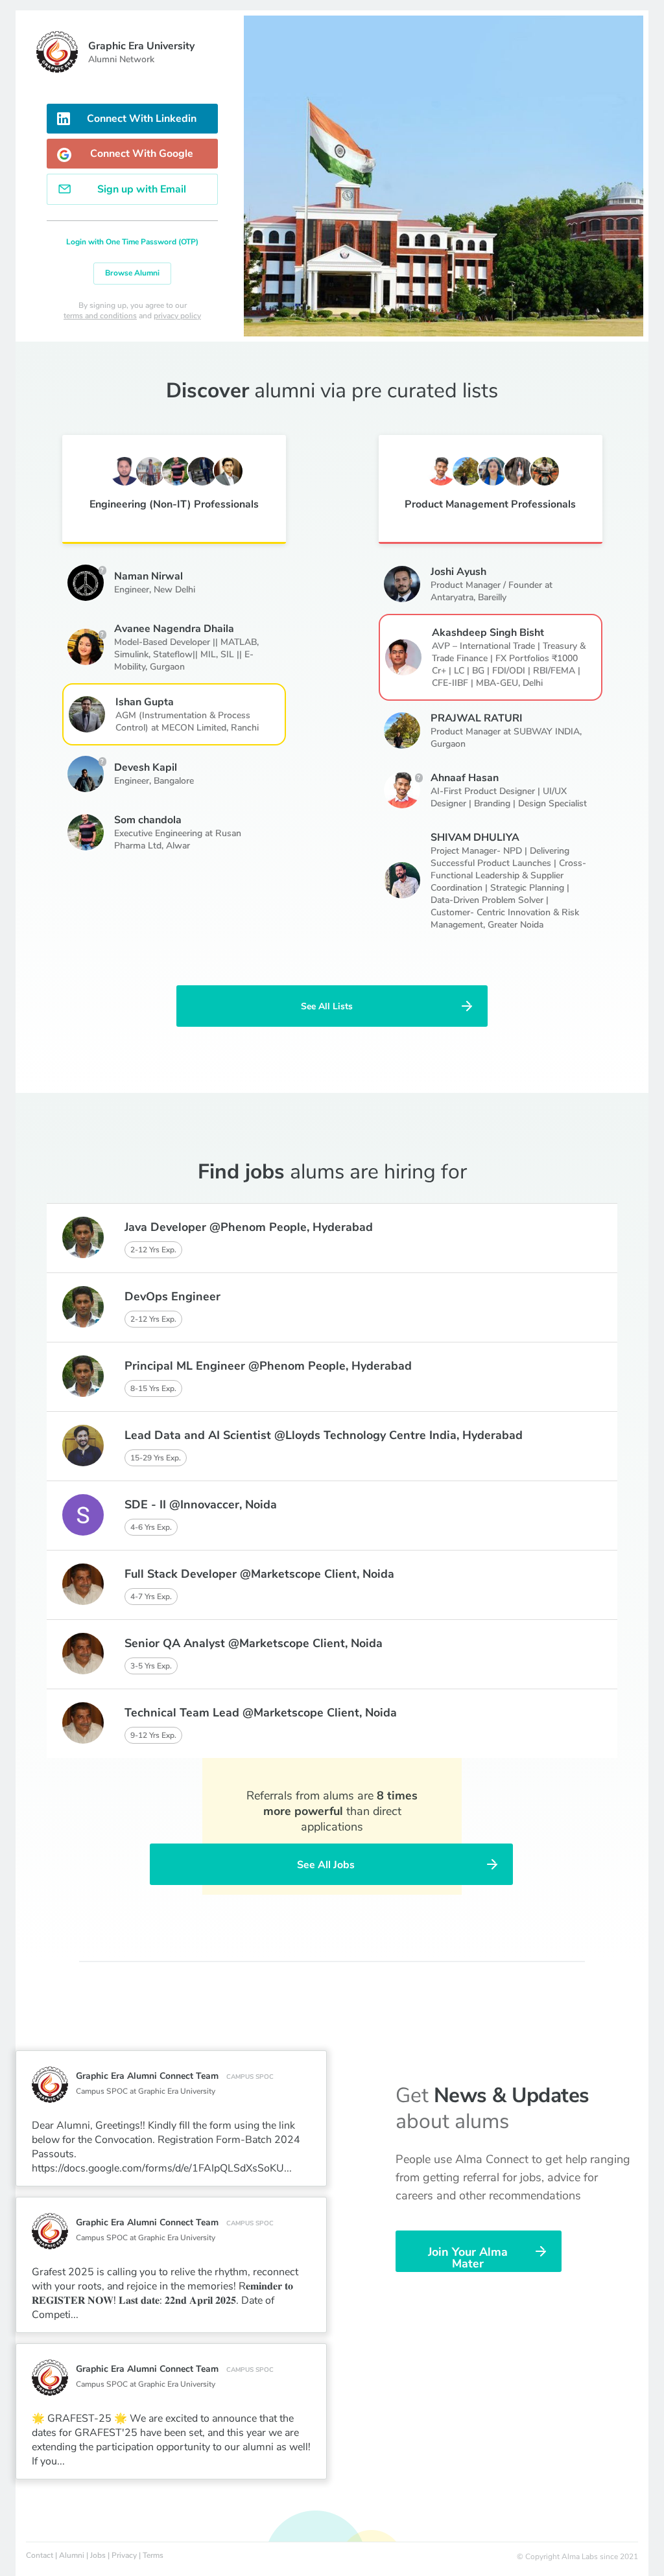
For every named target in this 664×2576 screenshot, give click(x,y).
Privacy (124, 2555)
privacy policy (177, 316)
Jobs (98, 2555)
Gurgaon (167, 667)
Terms (153, 2555)
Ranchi (245, 728)
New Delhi (174, 590)
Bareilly (492, 597)
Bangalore (174, 781)
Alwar (178, 846)
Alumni (72, 2555)
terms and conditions (100, 316)
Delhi (533, 683)
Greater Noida (516, 925)
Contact (40, 2555)
